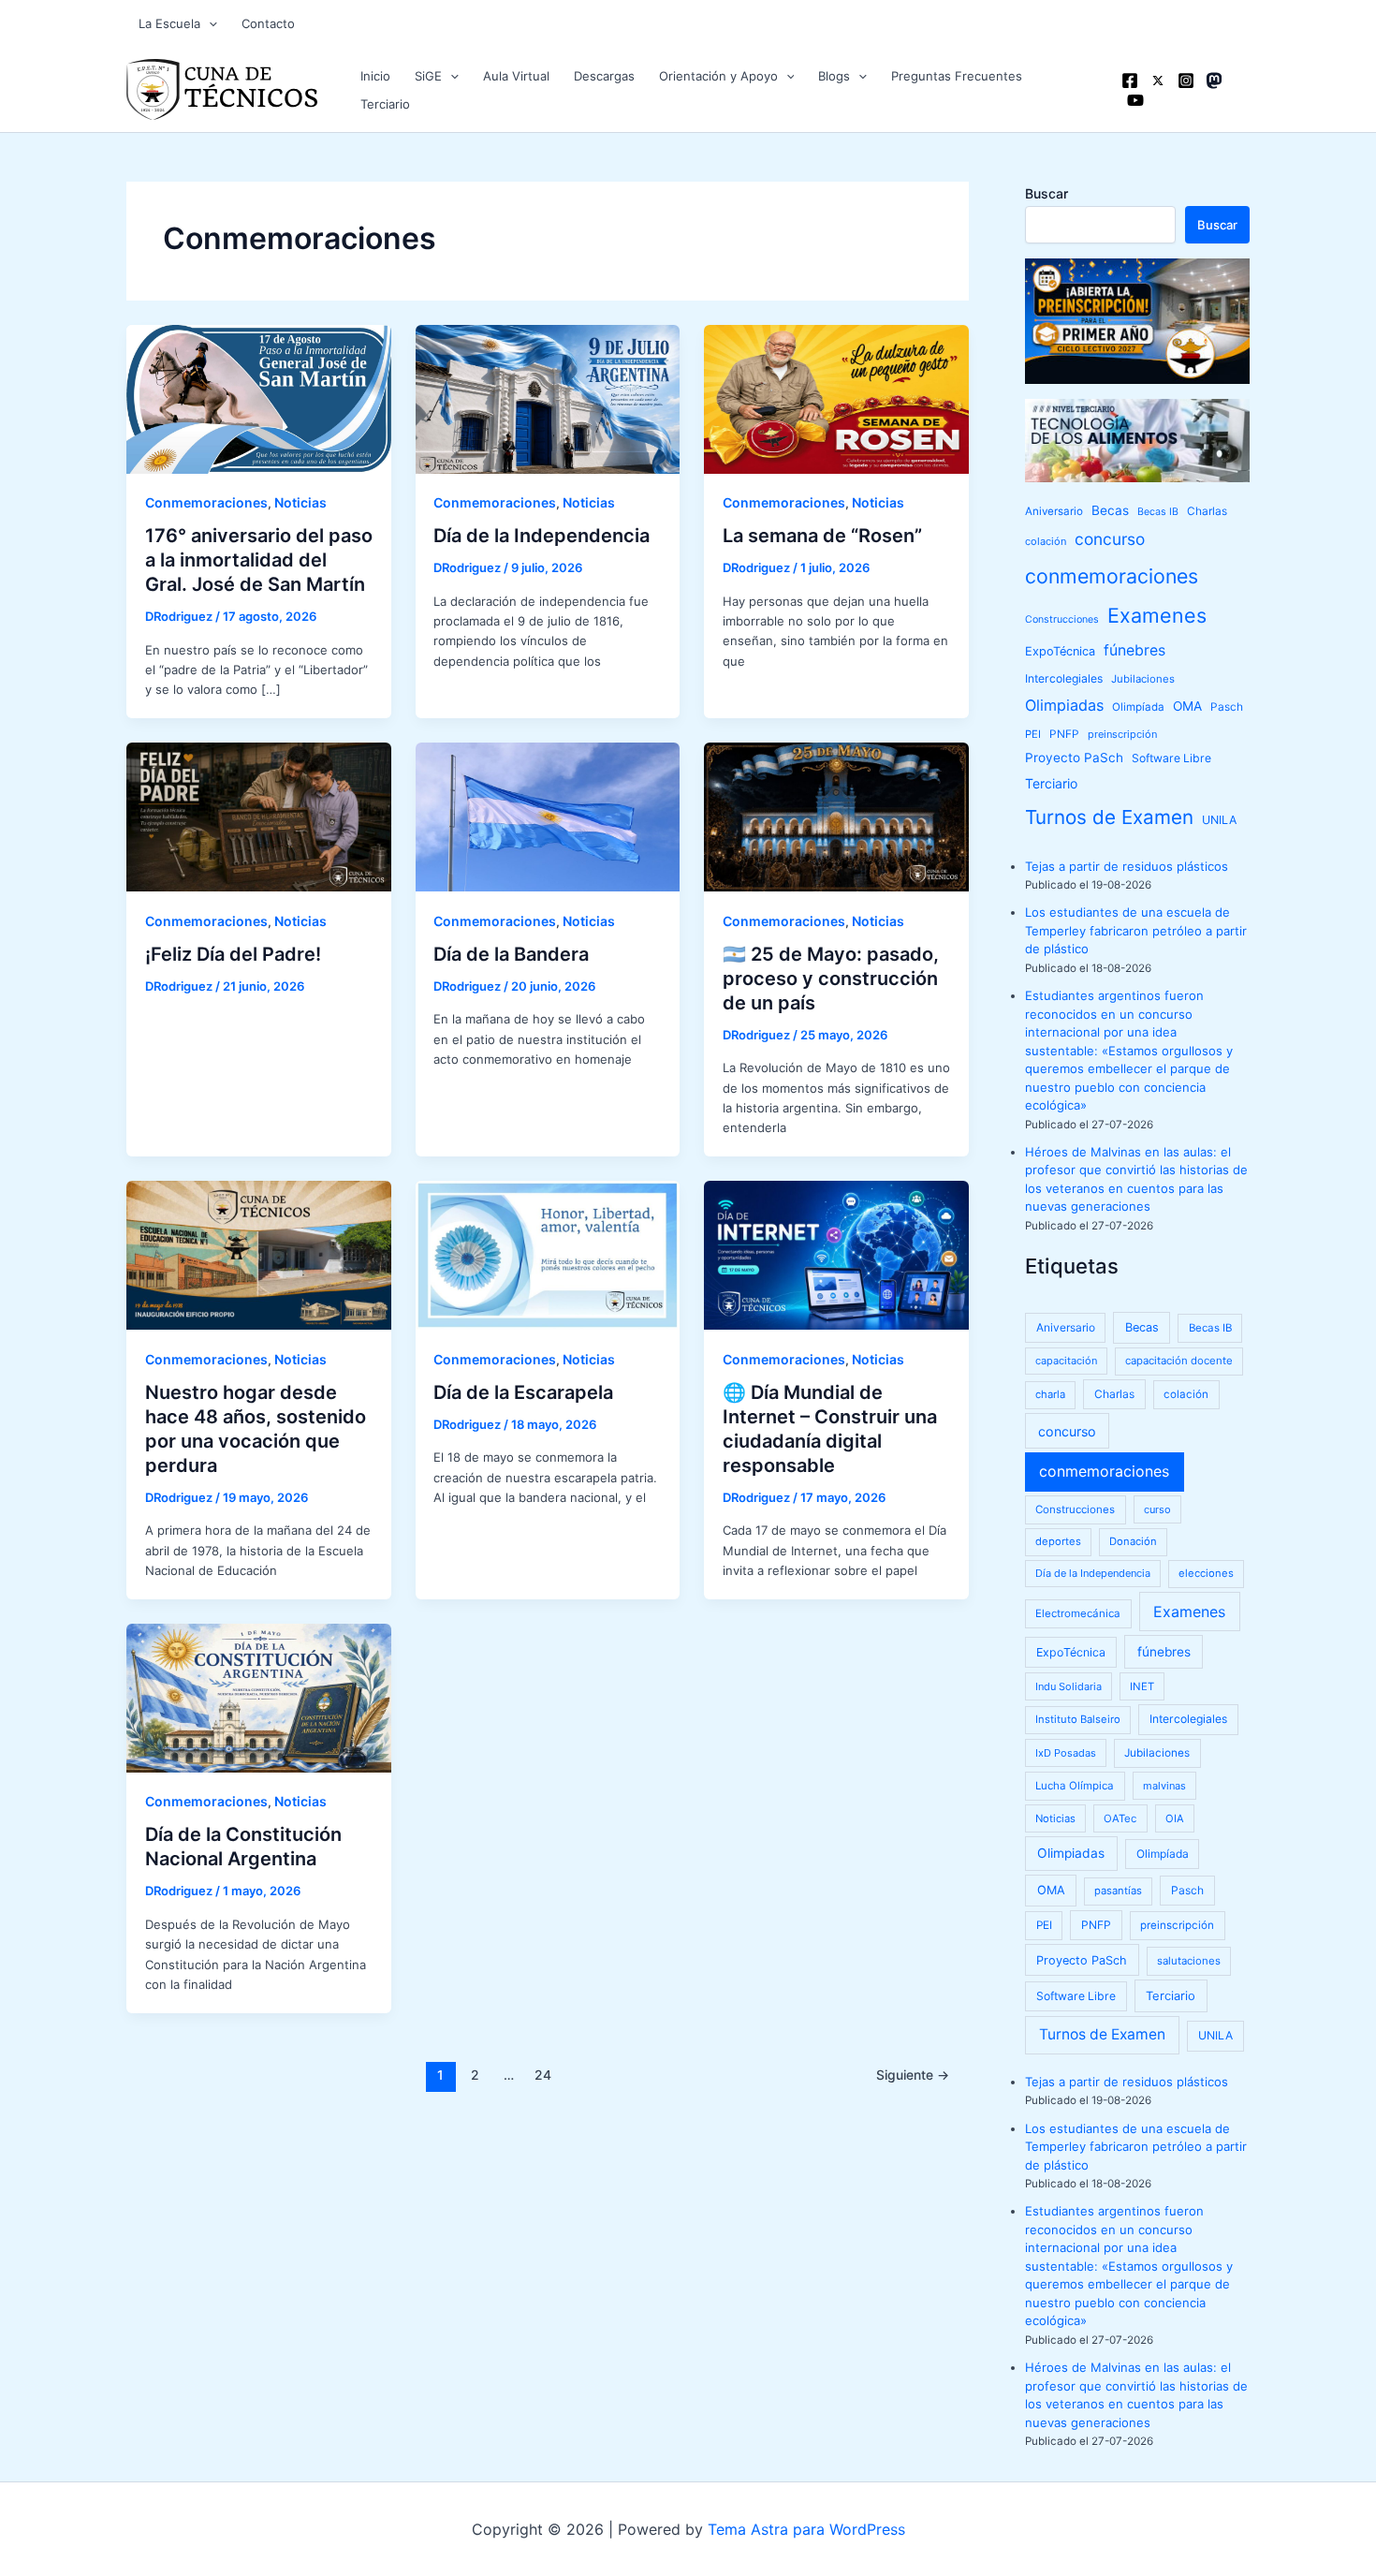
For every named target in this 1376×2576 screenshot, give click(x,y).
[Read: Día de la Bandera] (548, 816)
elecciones (1206, 1573)
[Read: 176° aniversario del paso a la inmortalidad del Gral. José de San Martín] (259, 398)
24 (543, 2075)
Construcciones (1062, 619)
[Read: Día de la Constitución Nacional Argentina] (259, 1697)
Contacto (268, 23)
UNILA (1219, 820)
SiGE (428, 76)
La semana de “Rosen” (822, 536)
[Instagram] (1186, 81)
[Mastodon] (1214, 81)
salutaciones (1189, 1961)
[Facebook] (1130, 81)
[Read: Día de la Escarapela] (548, 1254)
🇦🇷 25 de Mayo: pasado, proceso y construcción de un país (831, 979)
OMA (1187, 706)
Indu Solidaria (1069, 1686)
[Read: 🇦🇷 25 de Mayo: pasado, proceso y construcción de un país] (836, 816)
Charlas (1207, 511)
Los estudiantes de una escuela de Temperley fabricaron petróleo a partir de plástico (1136, 930)
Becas (1110, 510)
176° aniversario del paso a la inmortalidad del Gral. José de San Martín (259, 560)
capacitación (1066, 1361)
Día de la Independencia (542, 536)
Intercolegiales (1064, 678)
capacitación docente (1179, 1361)
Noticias (300, 502)
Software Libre (1171, 758)
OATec (1120, 1818)
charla (1050, 1394)
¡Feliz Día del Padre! (233, 954)
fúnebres (1134, 650)
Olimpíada (1138, 707)
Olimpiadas (1064, 705)
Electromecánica (1078, 1613)
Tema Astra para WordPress (806, 2529)
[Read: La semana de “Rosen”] (836, 398)
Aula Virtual (516, 76)
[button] (209, 23)
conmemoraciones (1112, 576)
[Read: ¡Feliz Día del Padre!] (259, 816)
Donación (1133, 1541)
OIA (1175, 1818)
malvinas (1164, 1786)
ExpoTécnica (1060, 651)
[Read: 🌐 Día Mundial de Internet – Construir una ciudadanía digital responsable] (836, 1254)
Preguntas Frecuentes (957, 76)
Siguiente (913, 2075)
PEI (1033, 734)
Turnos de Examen (1109, 817)
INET (1142, 1686)
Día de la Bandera (511, 954)
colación (1046, 541)
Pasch (1227, 707)
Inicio (375, 76)
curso (1157, 1509)
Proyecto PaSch (1074, 758)
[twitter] (1158, 81)
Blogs (834, 76)
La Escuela (169, 23)
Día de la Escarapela (523, 1392)
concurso (1110, 539)
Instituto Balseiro (1078, 1719)
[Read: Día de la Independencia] (548, 398)
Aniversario (1054, 511)
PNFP (1064, 734)
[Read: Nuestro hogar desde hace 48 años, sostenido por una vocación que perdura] (259, 1254)
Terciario (385, 104)
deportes (1058, 1541)
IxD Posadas (1066, 1753)
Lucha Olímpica (1075, 1786)
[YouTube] (1135, 100)
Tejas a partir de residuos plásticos (1127, 866)
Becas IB (1158, 512)
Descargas (604, 76)
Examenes (1157, 615)
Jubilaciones (1143, 679)
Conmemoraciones (206, 502)
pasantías (1118, 1891)
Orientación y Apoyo (718, 76)
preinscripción (1122, 734)
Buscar (1047, 193)
